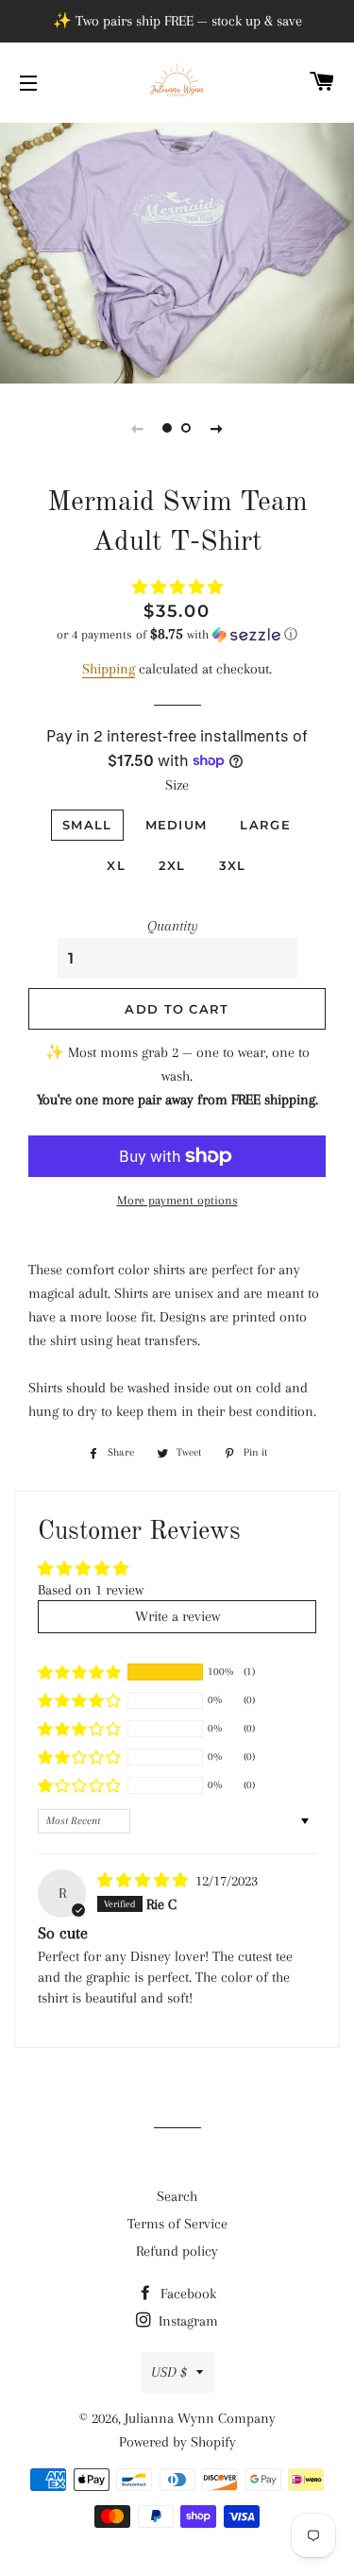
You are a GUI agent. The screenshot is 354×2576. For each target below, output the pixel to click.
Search (177, 2196)
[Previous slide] (138, 428)
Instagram (186, 2321)
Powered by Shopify (177, 2442)
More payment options (177, 1200)
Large (265, 825)
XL (116, 865)
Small (87, 825)
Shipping (109, 669)
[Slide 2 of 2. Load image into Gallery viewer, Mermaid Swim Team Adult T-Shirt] (187, 428)
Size (177, 785)
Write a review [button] (177, 1616)
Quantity (173, 926)
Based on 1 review (91, 1590)
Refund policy (177, 2251)
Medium (177, 825)
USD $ (169, 2372)
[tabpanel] (177, 251)
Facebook (186, 2294)
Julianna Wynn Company (200, 2418)
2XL (172, 865)
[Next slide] (217, 428)
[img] (144, 1881)
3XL (233, 865)
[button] (177, 588)
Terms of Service (177, 2224)
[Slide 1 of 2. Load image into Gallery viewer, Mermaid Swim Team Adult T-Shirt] (168, 428)
